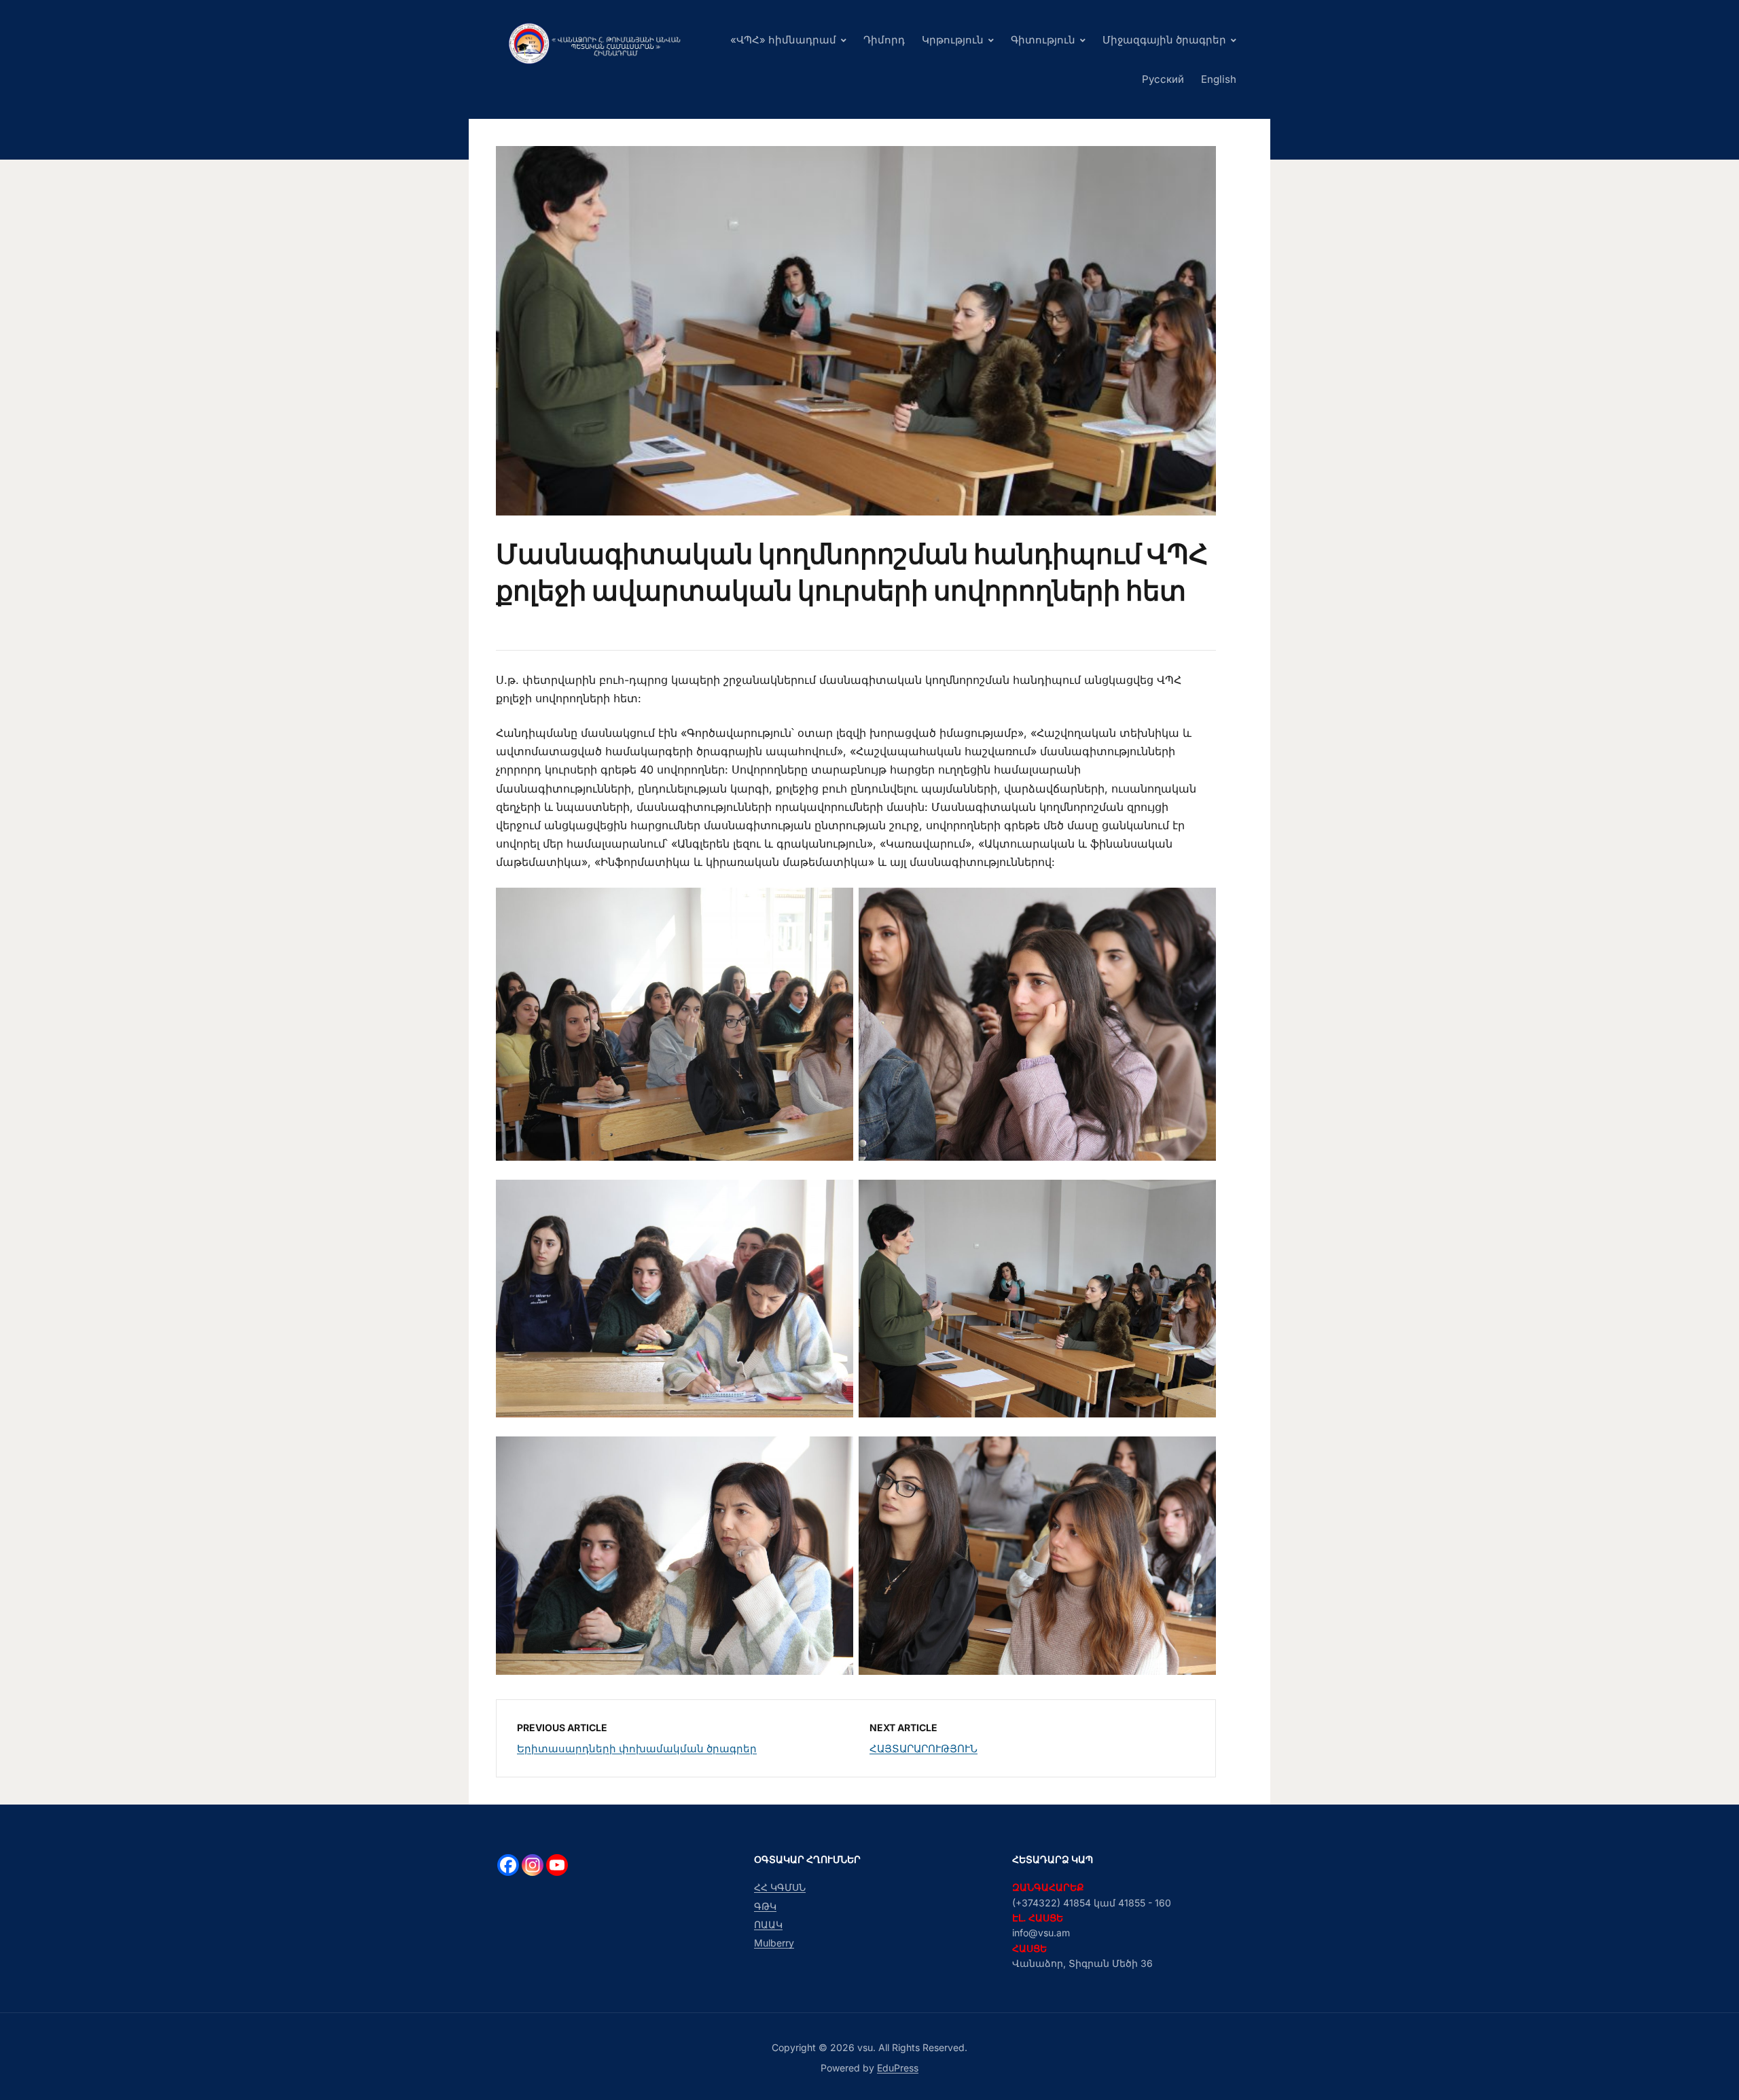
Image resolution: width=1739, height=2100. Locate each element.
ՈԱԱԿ (768, 1924)
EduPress (898, 2068)
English (1219, 79)
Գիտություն (1043, 40)
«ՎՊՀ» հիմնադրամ (783, 40)
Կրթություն (953, 40)
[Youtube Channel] (557, 1865)
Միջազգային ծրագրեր (1164, 40)
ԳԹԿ (765, 1906)
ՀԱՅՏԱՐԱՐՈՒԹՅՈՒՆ (924, 1749)
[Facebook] (508, 1865)
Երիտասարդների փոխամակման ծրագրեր (637, 1749)
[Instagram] (533, 1865)
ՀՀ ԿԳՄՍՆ (780, 1887)
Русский (1163, 79)
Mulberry (774, 1943)
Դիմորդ (884, 40)
